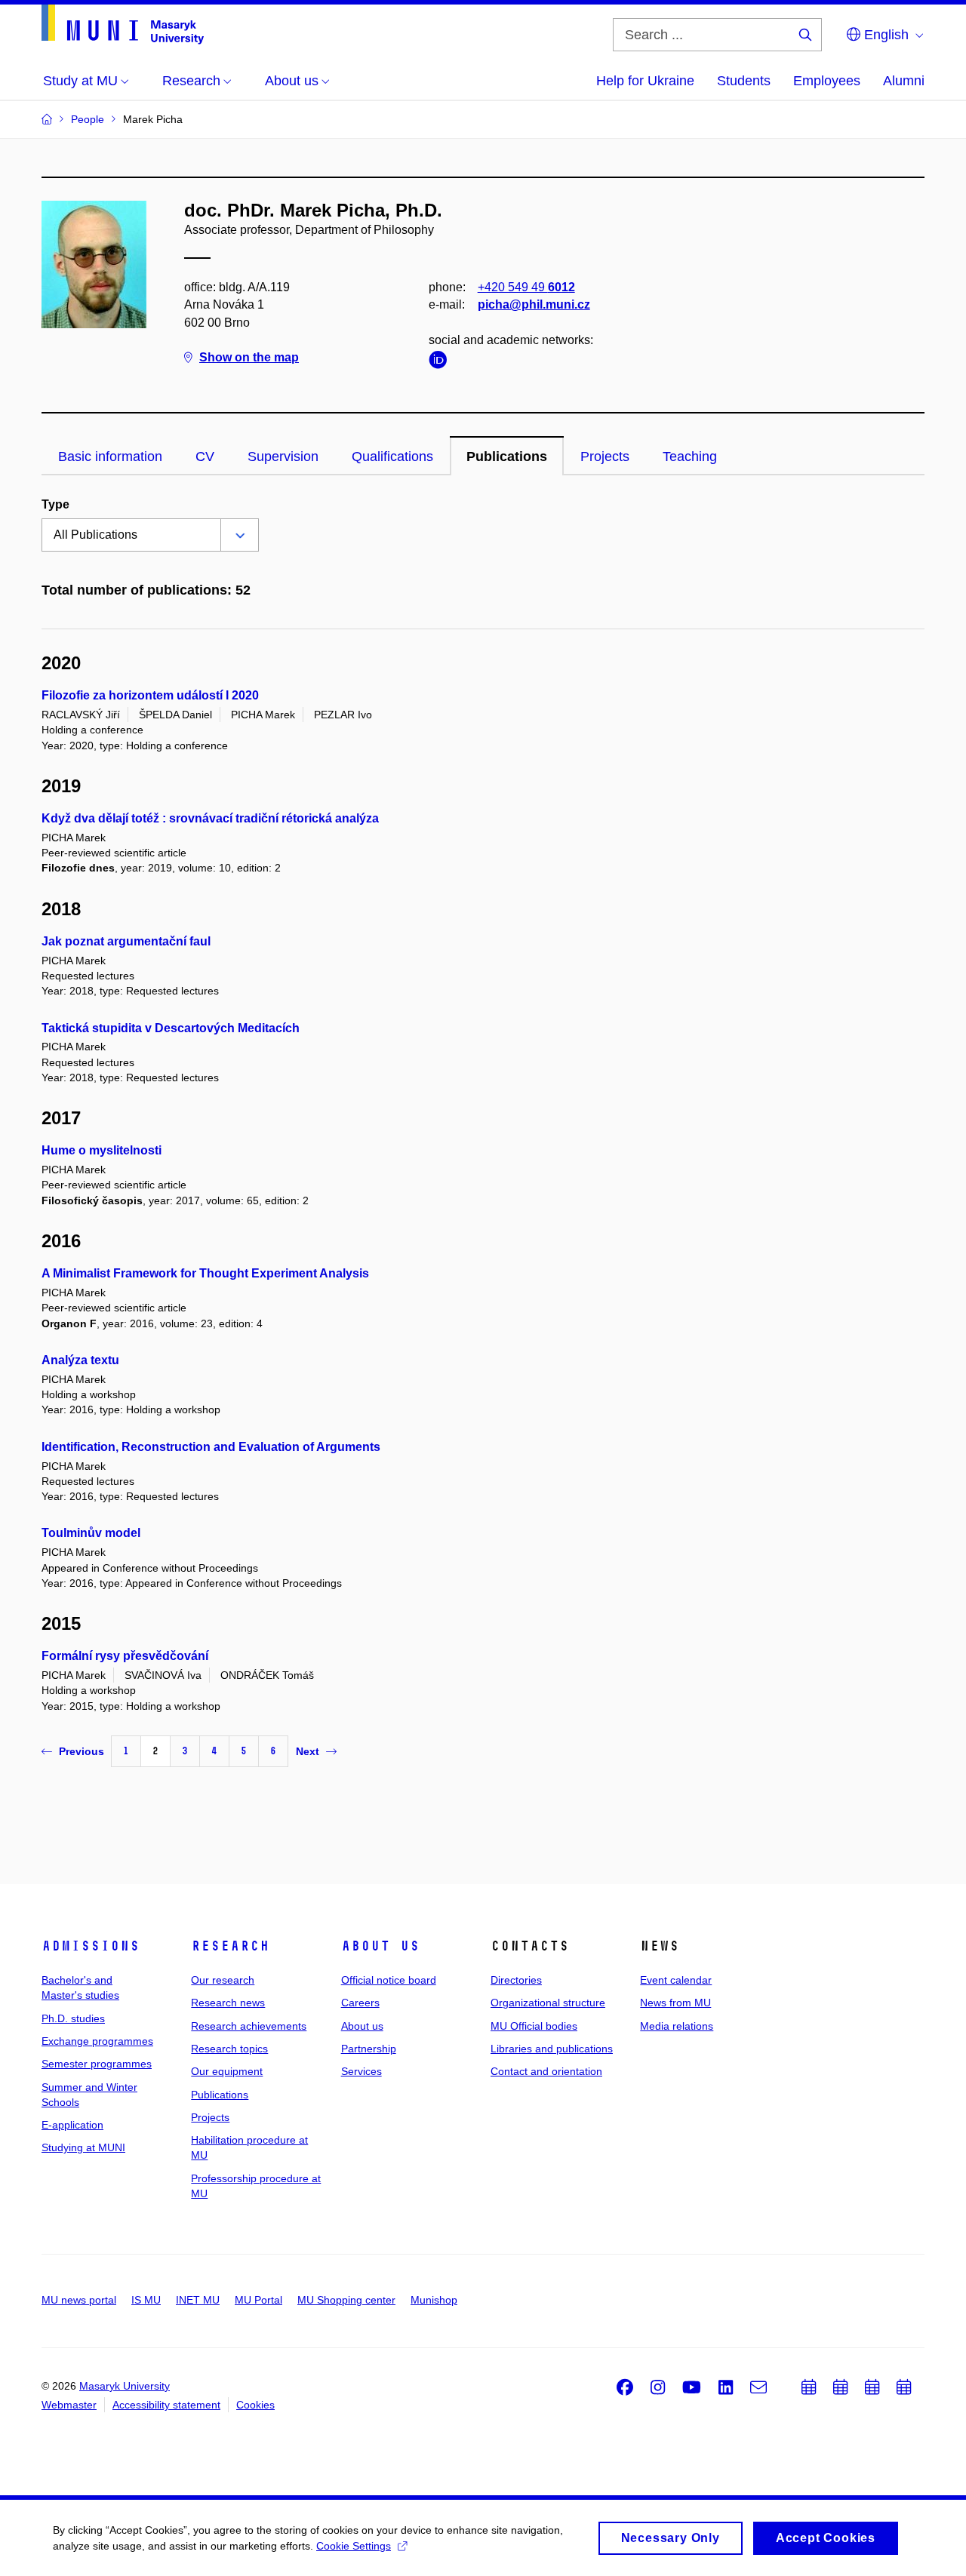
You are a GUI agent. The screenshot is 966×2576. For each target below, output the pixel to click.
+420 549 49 (526, 287)
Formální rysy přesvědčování (125, 1656)
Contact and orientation (546, 2071)
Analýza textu (80, 1360)
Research (230, 1946)
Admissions (91, 1946)
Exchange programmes (97, 2041)
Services (361, 2071)
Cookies (255, 2405)
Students (744, 81)
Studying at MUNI (83, 2147)
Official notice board (389, 1980)
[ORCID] (441, 363)
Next (308, 1751)
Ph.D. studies (73, 2018)
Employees (827, 81)
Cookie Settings (354, 2546)
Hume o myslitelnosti (102, 1150)
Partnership (369, 2049)
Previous (82, 1751)
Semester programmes (97, 2064)
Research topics (229, 2049)
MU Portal (258, 2300)
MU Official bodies (534, 2026)
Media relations (677, 2026)
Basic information (110, 456)
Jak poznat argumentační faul (126, 941)
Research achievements (249, 2026)
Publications (507, 456)
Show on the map (249, 357)
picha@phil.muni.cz (534, 304)
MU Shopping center (346, 2300)
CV (205, 456)
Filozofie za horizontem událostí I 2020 (150, 695)
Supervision (283, 456)
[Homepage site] (123, 25)
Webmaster (69, 2405)
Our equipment (227, 2071)
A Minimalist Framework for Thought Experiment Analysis (205, 1273)
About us (380, 1946)
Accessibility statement (166, 2405)
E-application (72, 2125)
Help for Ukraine (645, 81)
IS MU (146, 2300)
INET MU (198, 2300)
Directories (516, 1980)
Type (55, 504)
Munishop (434, 2300)
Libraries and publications (552, 2049)
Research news (228, 2003)
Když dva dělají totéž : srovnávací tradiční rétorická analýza (210, 818)
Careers (360, 2003)
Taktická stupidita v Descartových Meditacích (171, 1028)
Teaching (690, 456)
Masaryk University (125, 2386)
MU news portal (79, 2300)
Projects (605, 456)
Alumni (904, 81)
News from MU (675, 2003)
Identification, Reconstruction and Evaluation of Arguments (211, 1447)
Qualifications (392, 456)
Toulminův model (91, 1533)
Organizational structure (548, 2003)
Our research (223, 1980)
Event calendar (676, 1980)
